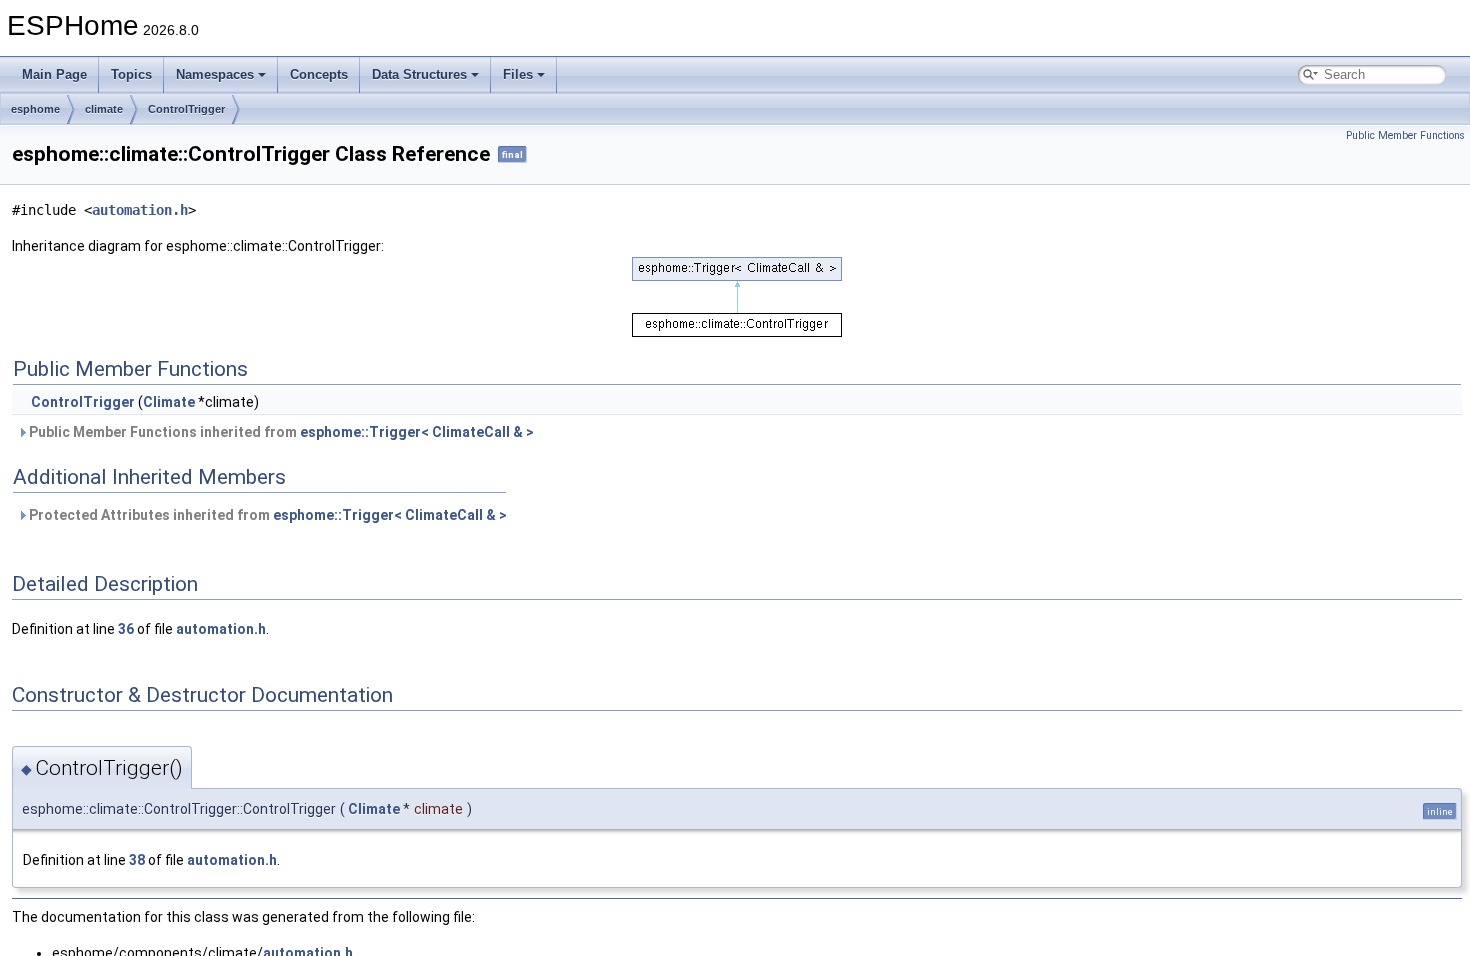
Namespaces (215, 74)
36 (126, 629)
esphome (35, 109)
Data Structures (419, 74)
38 (137, 860)
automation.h (140, 210)
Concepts (319, 74)
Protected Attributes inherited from (266, 515)
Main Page (54, 74)
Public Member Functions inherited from (280, 432)
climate (104, 109)
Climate (169, 402)
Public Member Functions (1405, 135)
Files (518, 74)
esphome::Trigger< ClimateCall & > (417, 432)
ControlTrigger (186, 109)
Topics (131, 74)
